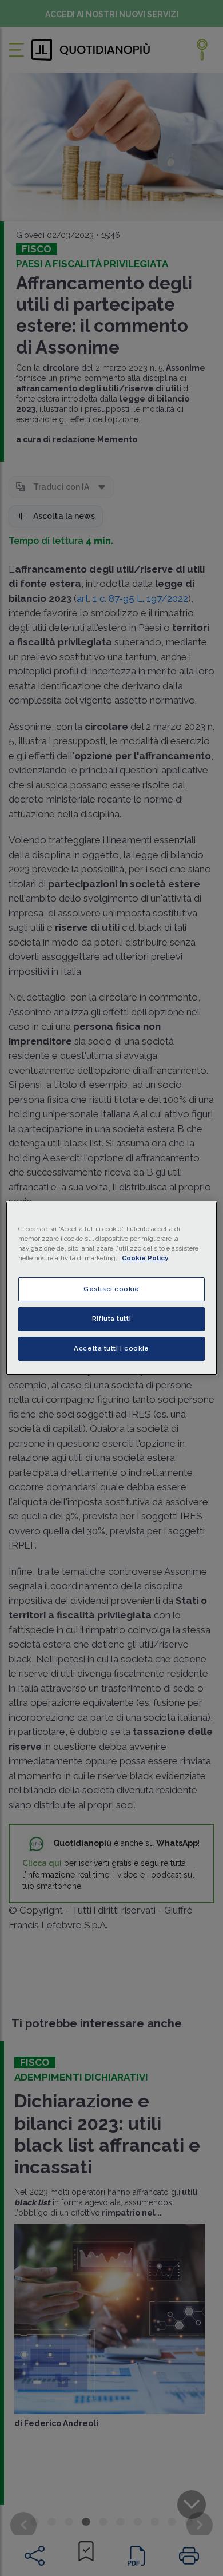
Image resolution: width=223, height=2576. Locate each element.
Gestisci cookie (111, 1289)
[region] (112, 1288)
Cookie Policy (145, 1258)
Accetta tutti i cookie (111, 1348)
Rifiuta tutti (111, 1319)
